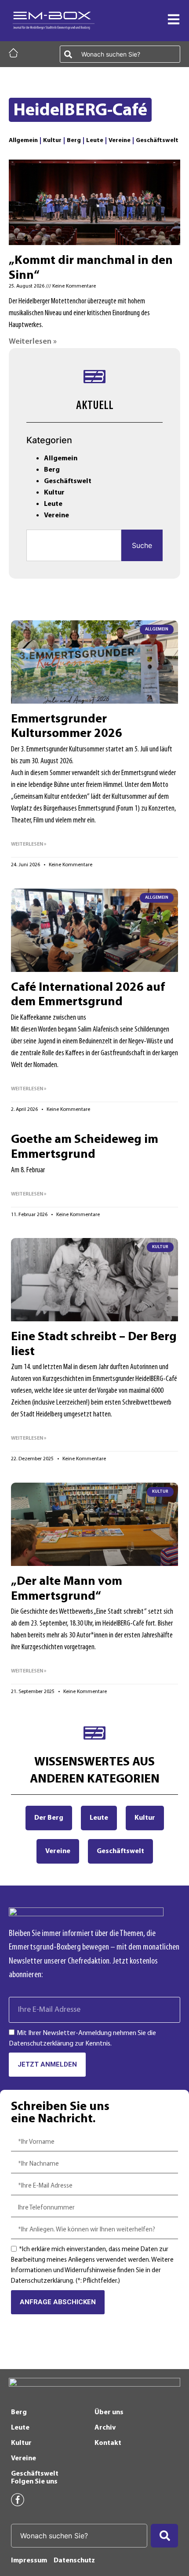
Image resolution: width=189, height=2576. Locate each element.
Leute (95, 141)
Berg (74, 141)
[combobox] (120, 54)
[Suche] (164, 2536)
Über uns (109, 2412)
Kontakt (108, 2443)
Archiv (105, 2428)
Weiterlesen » (33, 342)
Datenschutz (74, 2561)
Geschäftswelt (157, 141)
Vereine (120, 141)
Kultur (52, 141)
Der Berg (49, 1818)
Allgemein (23, 141)
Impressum (29, 2561)
